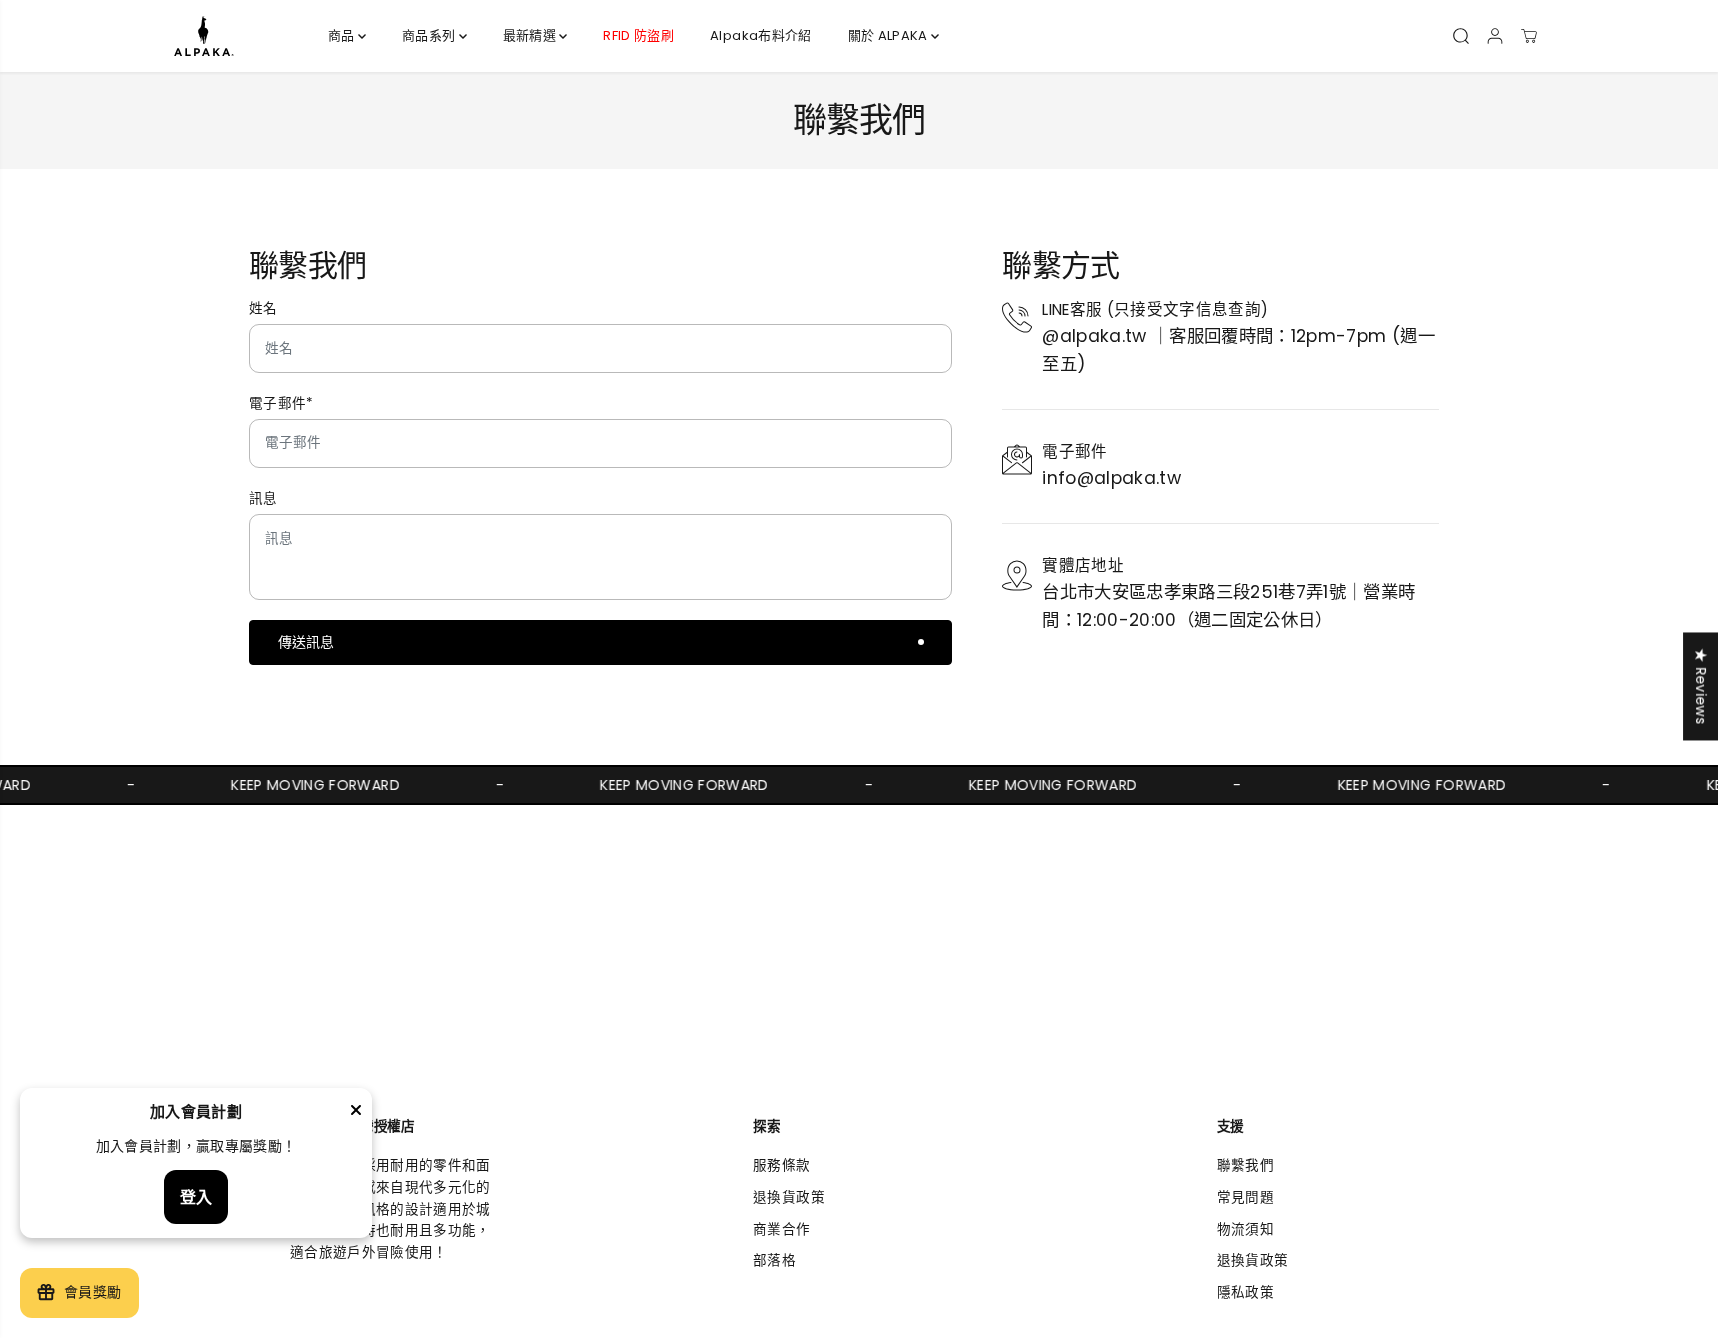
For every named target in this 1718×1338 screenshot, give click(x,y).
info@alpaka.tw (1111, 478)
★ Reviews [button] (1700, 686)
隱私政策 (1245, 1292)
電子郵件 (281, 403)
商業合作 (781, 1229)
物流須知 (1245, 1229)
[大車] (1529, 36)
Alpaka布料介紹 (760, 35)
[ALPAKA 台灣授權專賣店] (204, 35)
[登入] (1495, 36)
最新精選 (531, 35)
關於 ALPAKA (889, 35)
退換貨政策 (789, 1197)
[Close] (356, 1113)
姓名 (263, 308)
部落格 (774, 1260)
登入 (196, 1197)
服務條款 (781, 1165)
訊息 (263, 498)
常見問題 (1245, 1197)
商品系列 (430, 35)
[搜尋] (1461, 36)
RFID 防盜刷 (638, 35)
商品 (343, 35)
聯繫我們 (1245, 1165)
